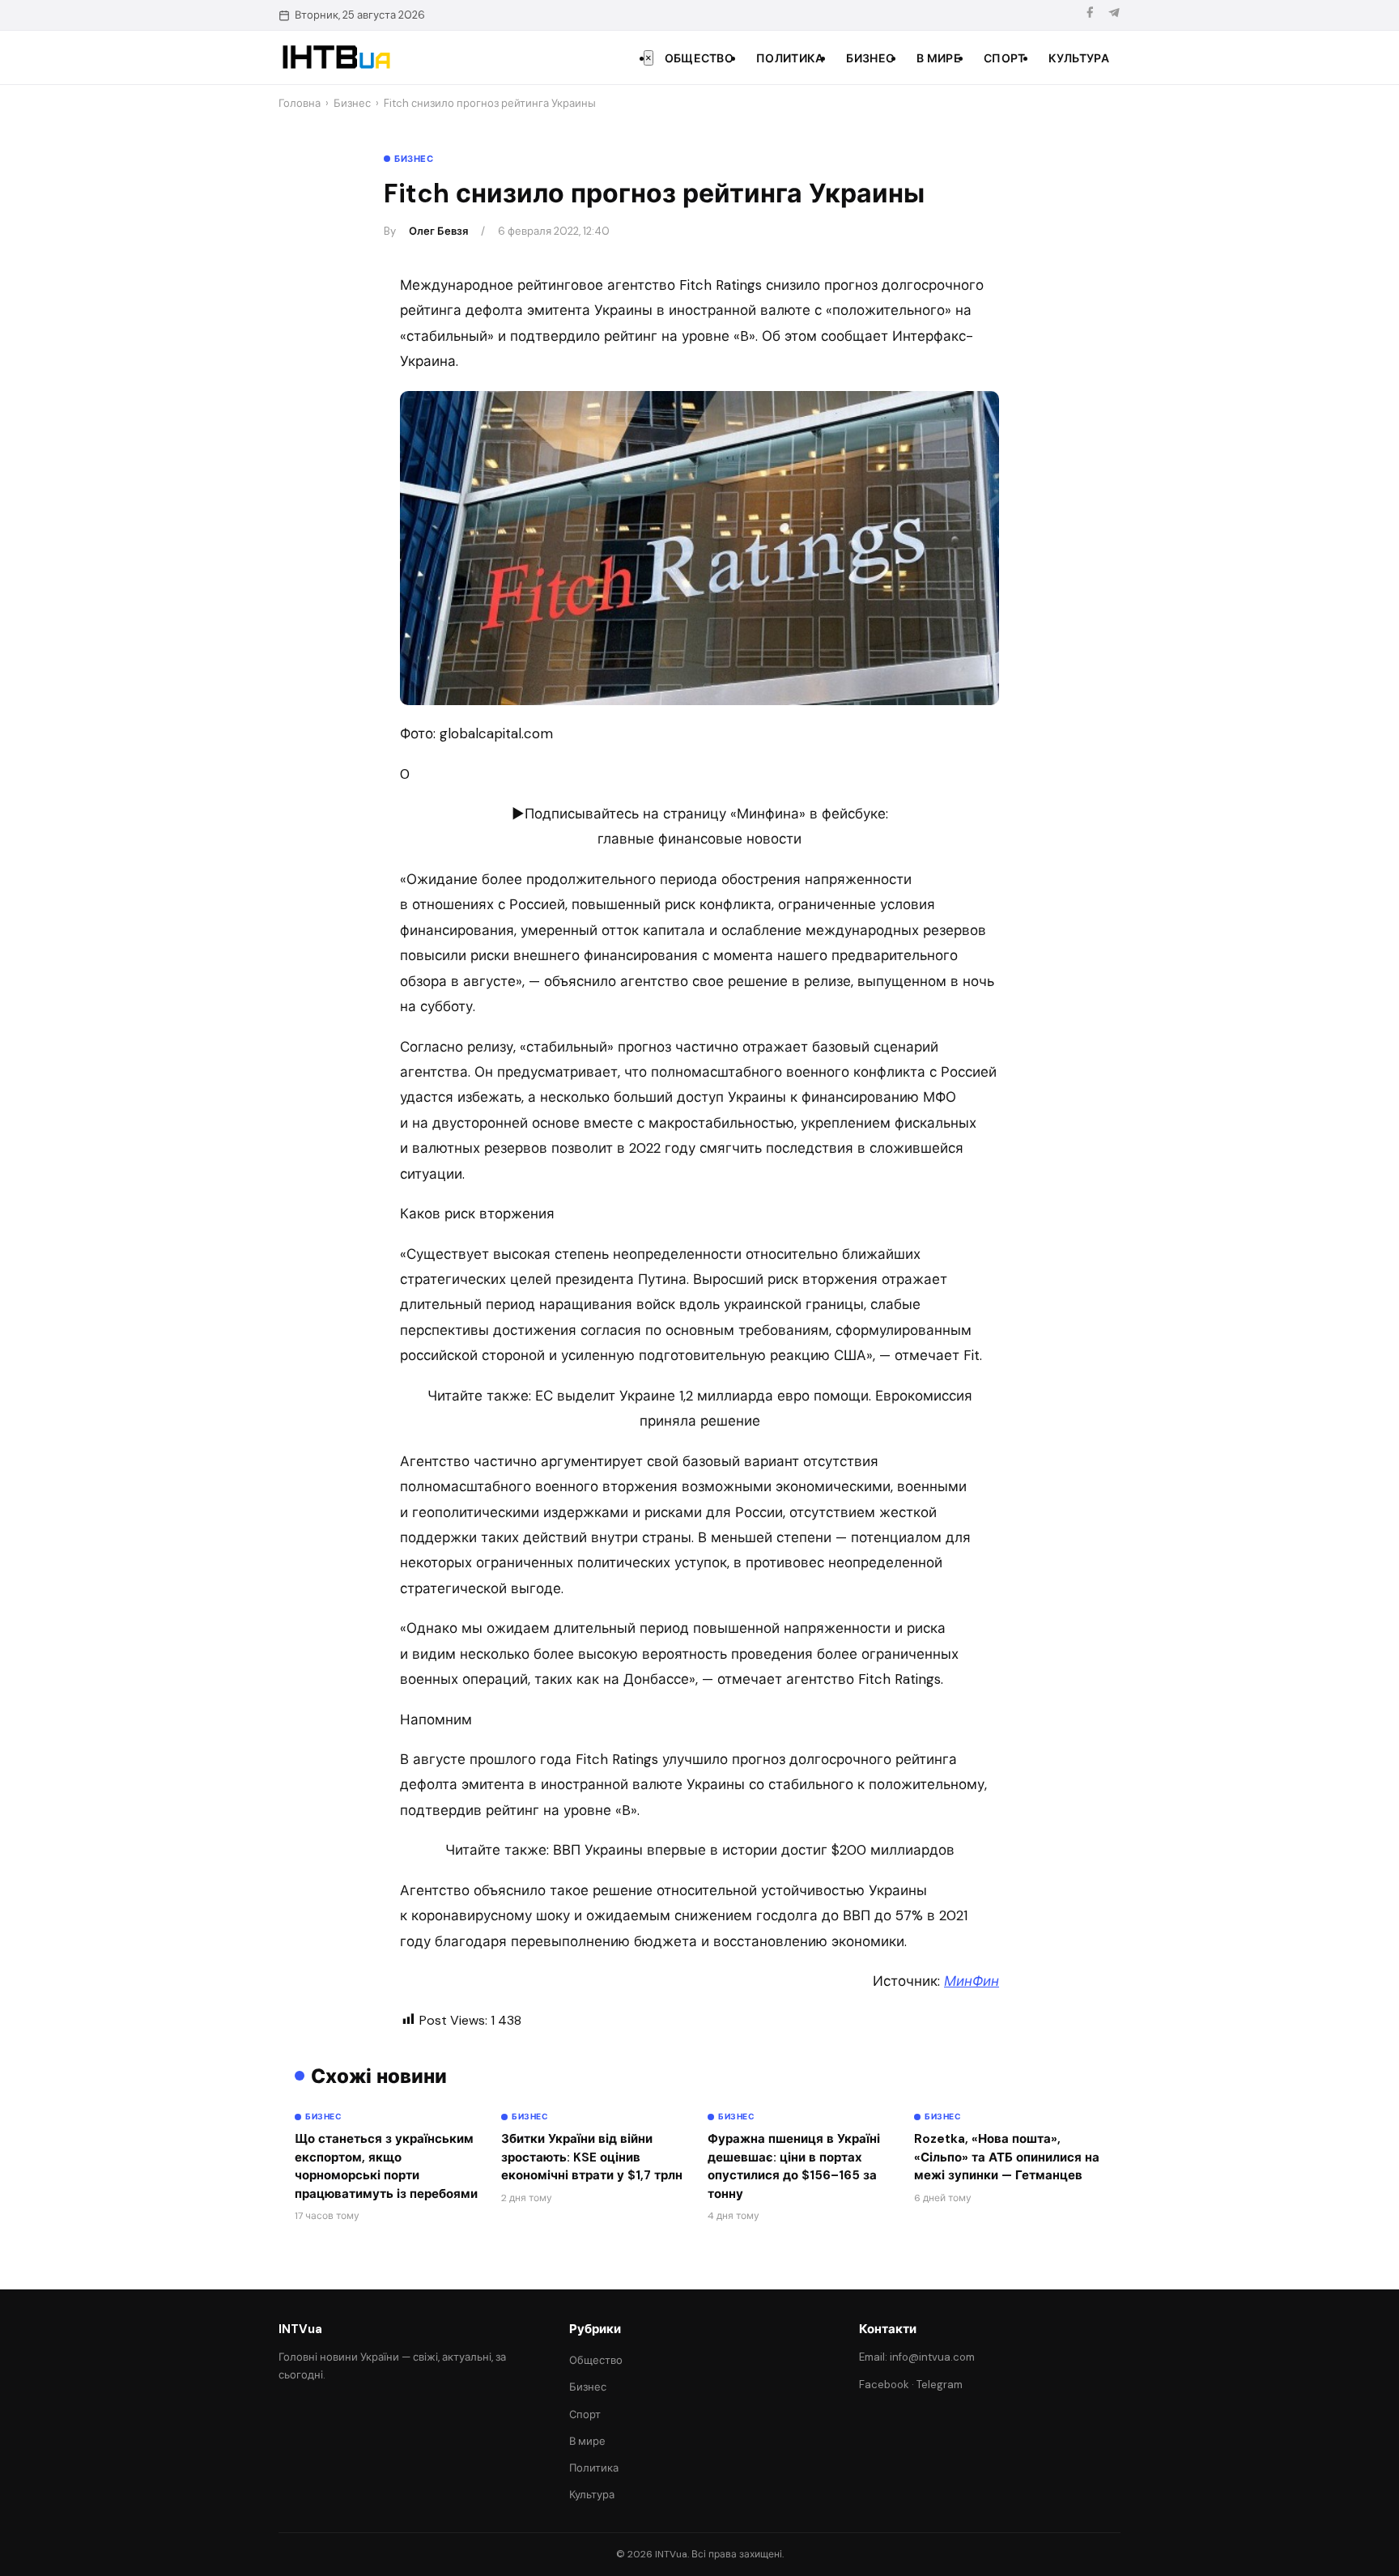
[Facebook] (1090, 15)
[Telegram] (1114, 15)
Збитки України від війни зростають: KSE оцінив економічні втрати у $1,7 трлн (592, 2157)
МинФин (972, 1981)
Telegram (940, 2385)
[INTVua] (336, 57)
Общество (699, 58)
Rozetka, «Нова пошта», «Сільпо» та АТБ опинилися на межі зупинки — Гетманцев (1007, 2157)
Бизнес (870, 58)
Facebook (884, 2385)
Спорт (1005, 58)
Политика (790, 58)
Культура (1079, 58)
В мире (939, 58)
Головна (300, 103)
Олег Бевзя (438, 231)
